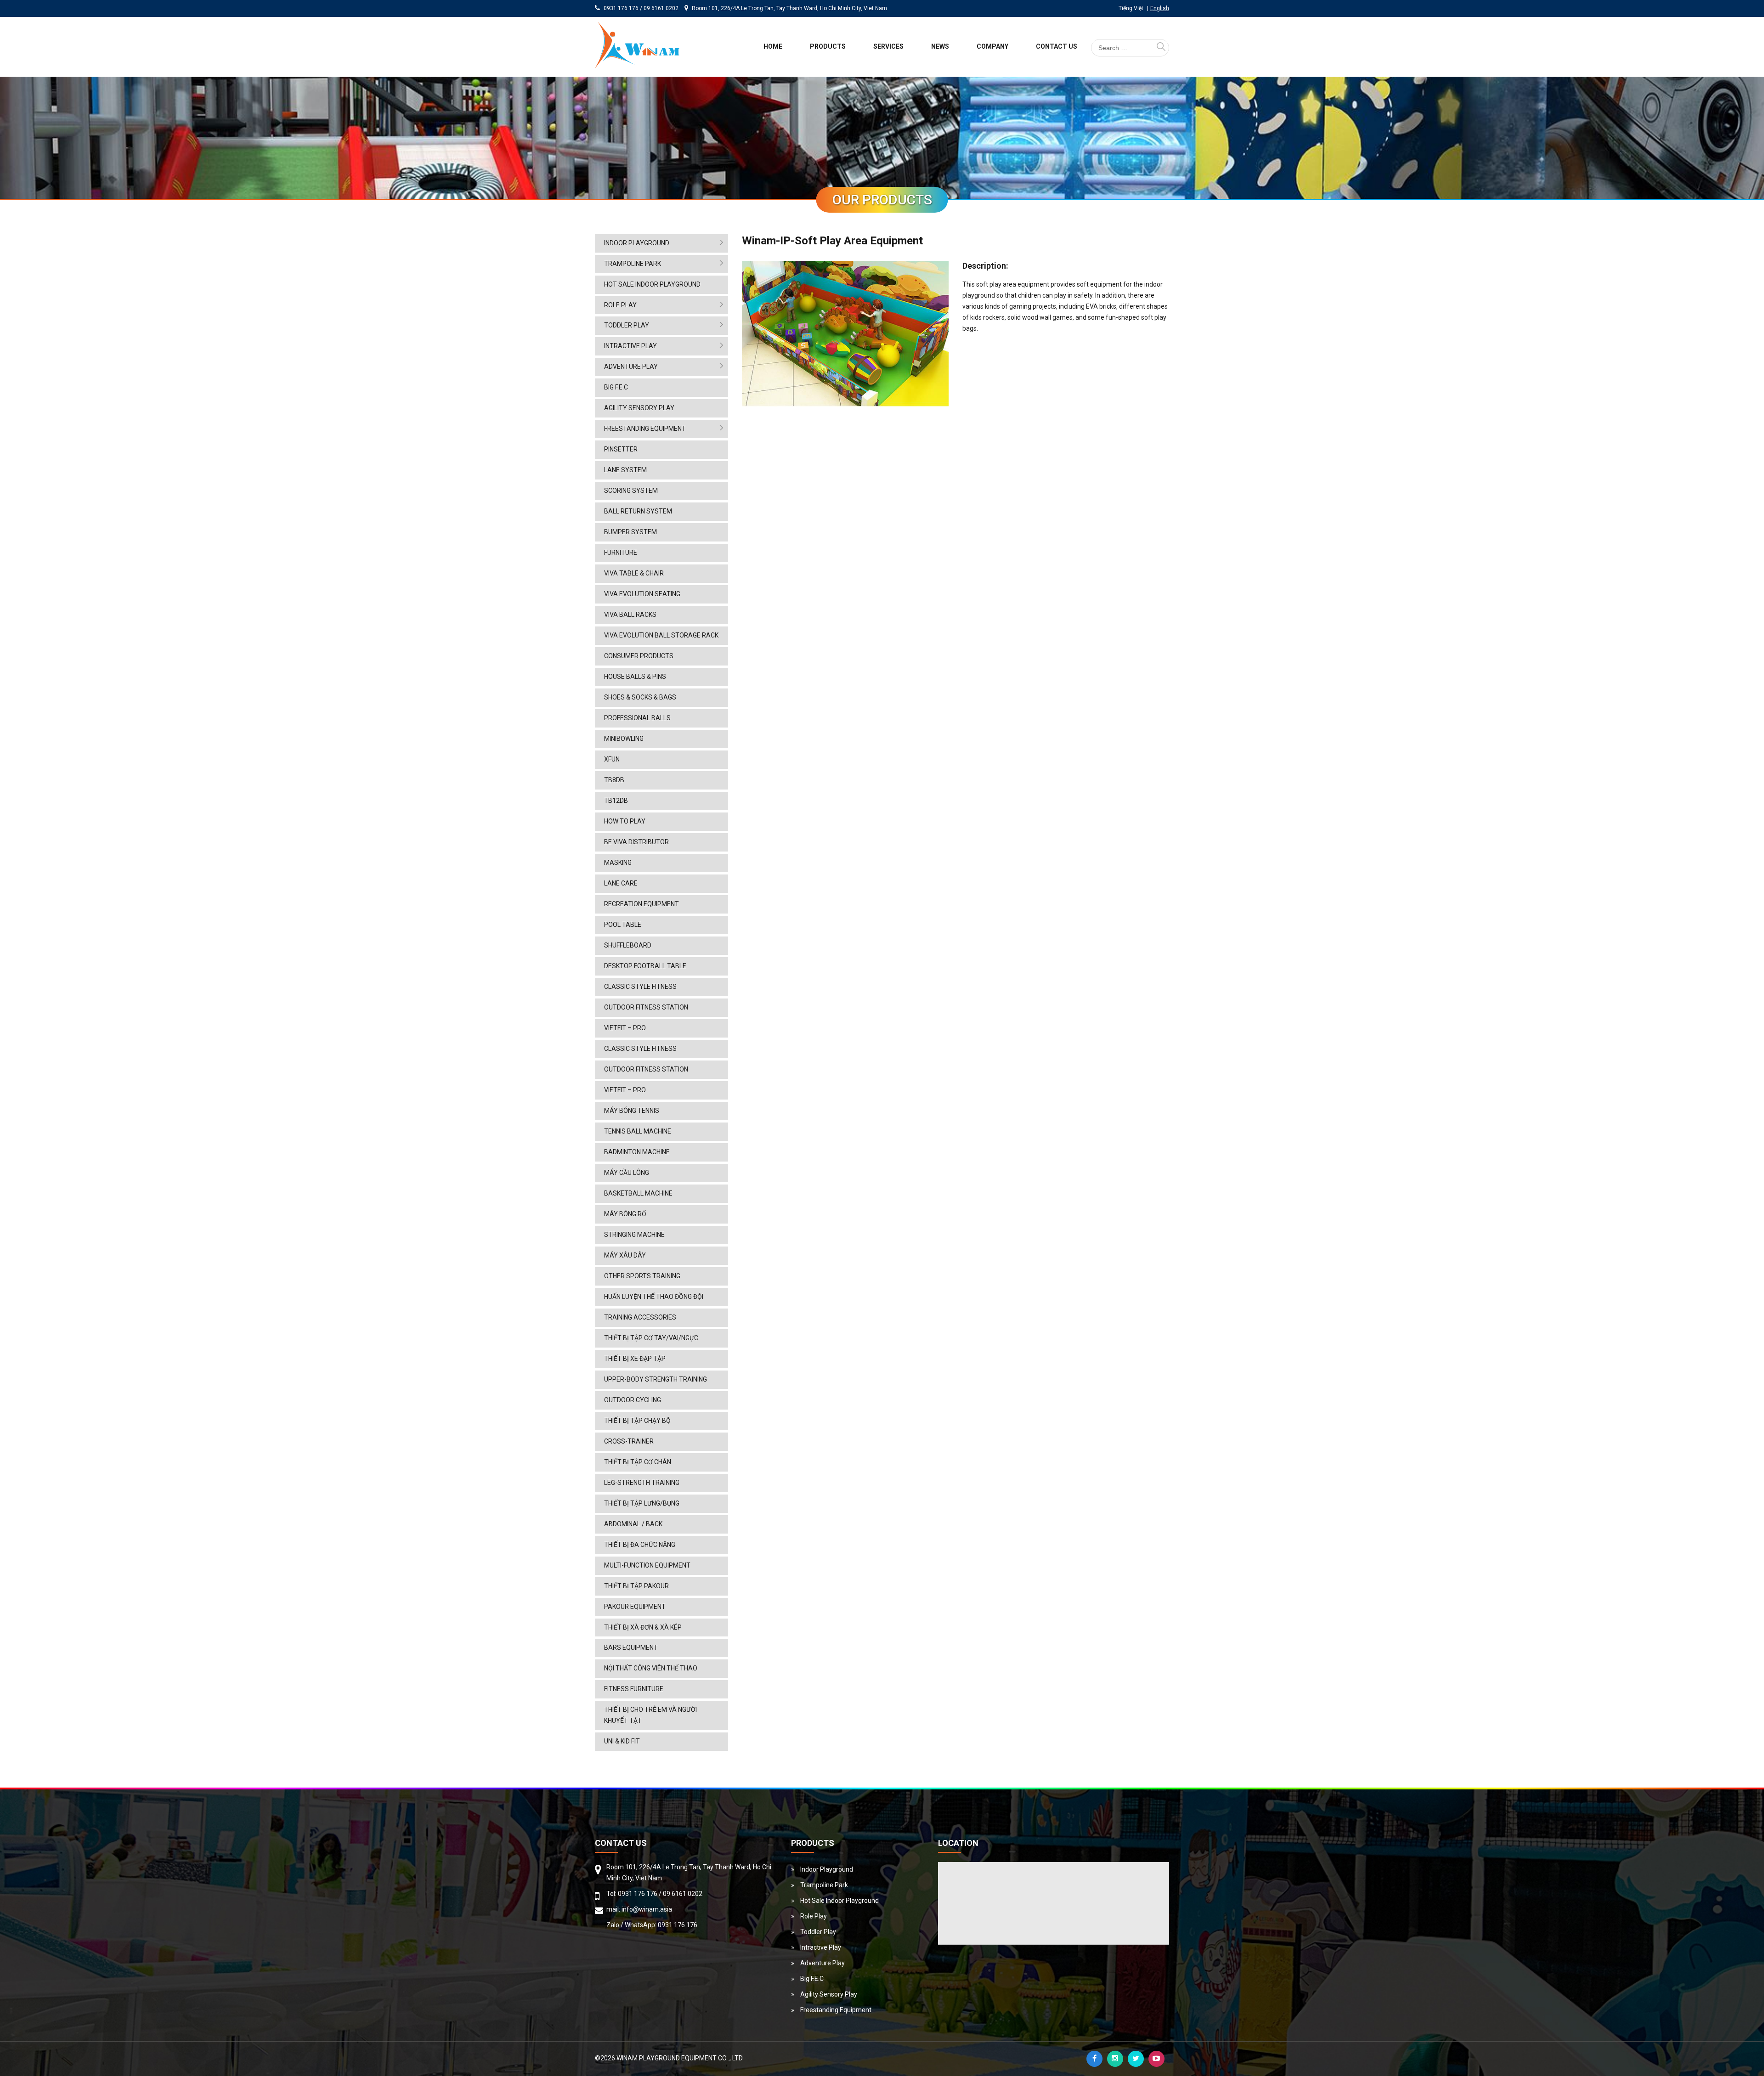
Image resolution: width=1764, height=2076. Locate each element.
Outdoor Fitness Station (646, 1007)
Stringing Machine (634, 1235)
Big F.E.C (616, 387)
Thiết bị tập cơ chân (638, 1462)
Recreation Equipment (642, 904)
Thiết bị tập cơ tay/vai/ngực (651, 1338)
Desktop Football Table (645, 966)
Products (828, 46)
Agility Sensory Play (639, 408)
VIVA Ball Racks (630, 615)
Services (888, 46)
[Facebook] (1094, 2059)
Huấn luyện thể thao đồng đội (654, 1297)
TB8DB (614, 780)
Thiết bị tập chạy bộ (637, 1421)
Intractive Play (630, 346)
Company (992, 46)
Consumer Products (639, 656)
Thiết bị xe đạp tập (635, 1359)
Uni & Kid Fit (622, 1741)
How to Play (625, 821)
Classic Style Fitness (640, 987)
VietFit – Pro (625, 1028)
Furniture (621, 553)
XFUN (612, 759)
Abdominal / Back (633, 1524)
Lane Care (621, 883)
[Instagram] (1115, 2059)
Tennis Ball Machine (638, 1131)
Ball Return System (638, 511)
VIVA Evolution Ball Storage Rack (661, 635)
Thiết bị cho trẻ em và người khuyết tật (650, 1715)
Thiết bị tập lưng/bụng (642, 1503)
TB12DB (616, 801)
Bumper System (630, 532)
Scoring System (631, 491)
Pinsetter (621, 449)
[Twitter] (1136, 2059)
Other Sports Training (642, 1276)
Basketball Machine (638, 1193)
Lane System (625, 470)
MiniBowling (624, 739)
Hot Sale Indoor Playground (652, 284)
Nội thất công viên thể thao (651, 1668)
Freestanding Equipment (645, 429)
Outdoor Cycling (633, 1400)
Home (773, 46)
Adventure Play (631, 367)
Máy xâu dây (625, 1255)
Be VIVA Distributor (636, 842)
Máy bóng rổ (625, 1214)
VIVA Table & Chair (634, 573)
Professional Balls (637, 718)
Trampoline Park (633, 264)
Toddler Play (627, 325)
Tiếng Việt (1131, 8)
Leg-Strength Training (642, 1483)
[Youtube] (1156, 2059)
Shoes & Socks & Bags (640, 697)
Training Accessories (640, 1317)
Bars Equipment (631, 1647)
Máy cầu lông (627, 1173)
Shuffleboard (628, 945)
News (940, 46)
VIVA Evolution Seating (642, 594)
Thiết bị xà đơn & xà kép (643, 1627)
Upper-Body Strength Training (656, 1379)
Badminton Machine (637, 1152)
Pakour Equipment (635, 1607)
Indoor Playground (637, 243)
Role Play (620, 305)
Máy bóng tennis (632, 1111)
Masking (618, 863)
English (1160, 8)
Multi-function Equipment (647, 1565)
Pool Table (623, 925)
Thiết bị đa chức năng (640, 1545)
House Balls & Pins (635, 677)
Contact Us (1057, 46)
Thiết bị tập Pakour (636, 1586)
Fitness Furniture (634, 1689)
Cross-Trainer (629, 1441)
